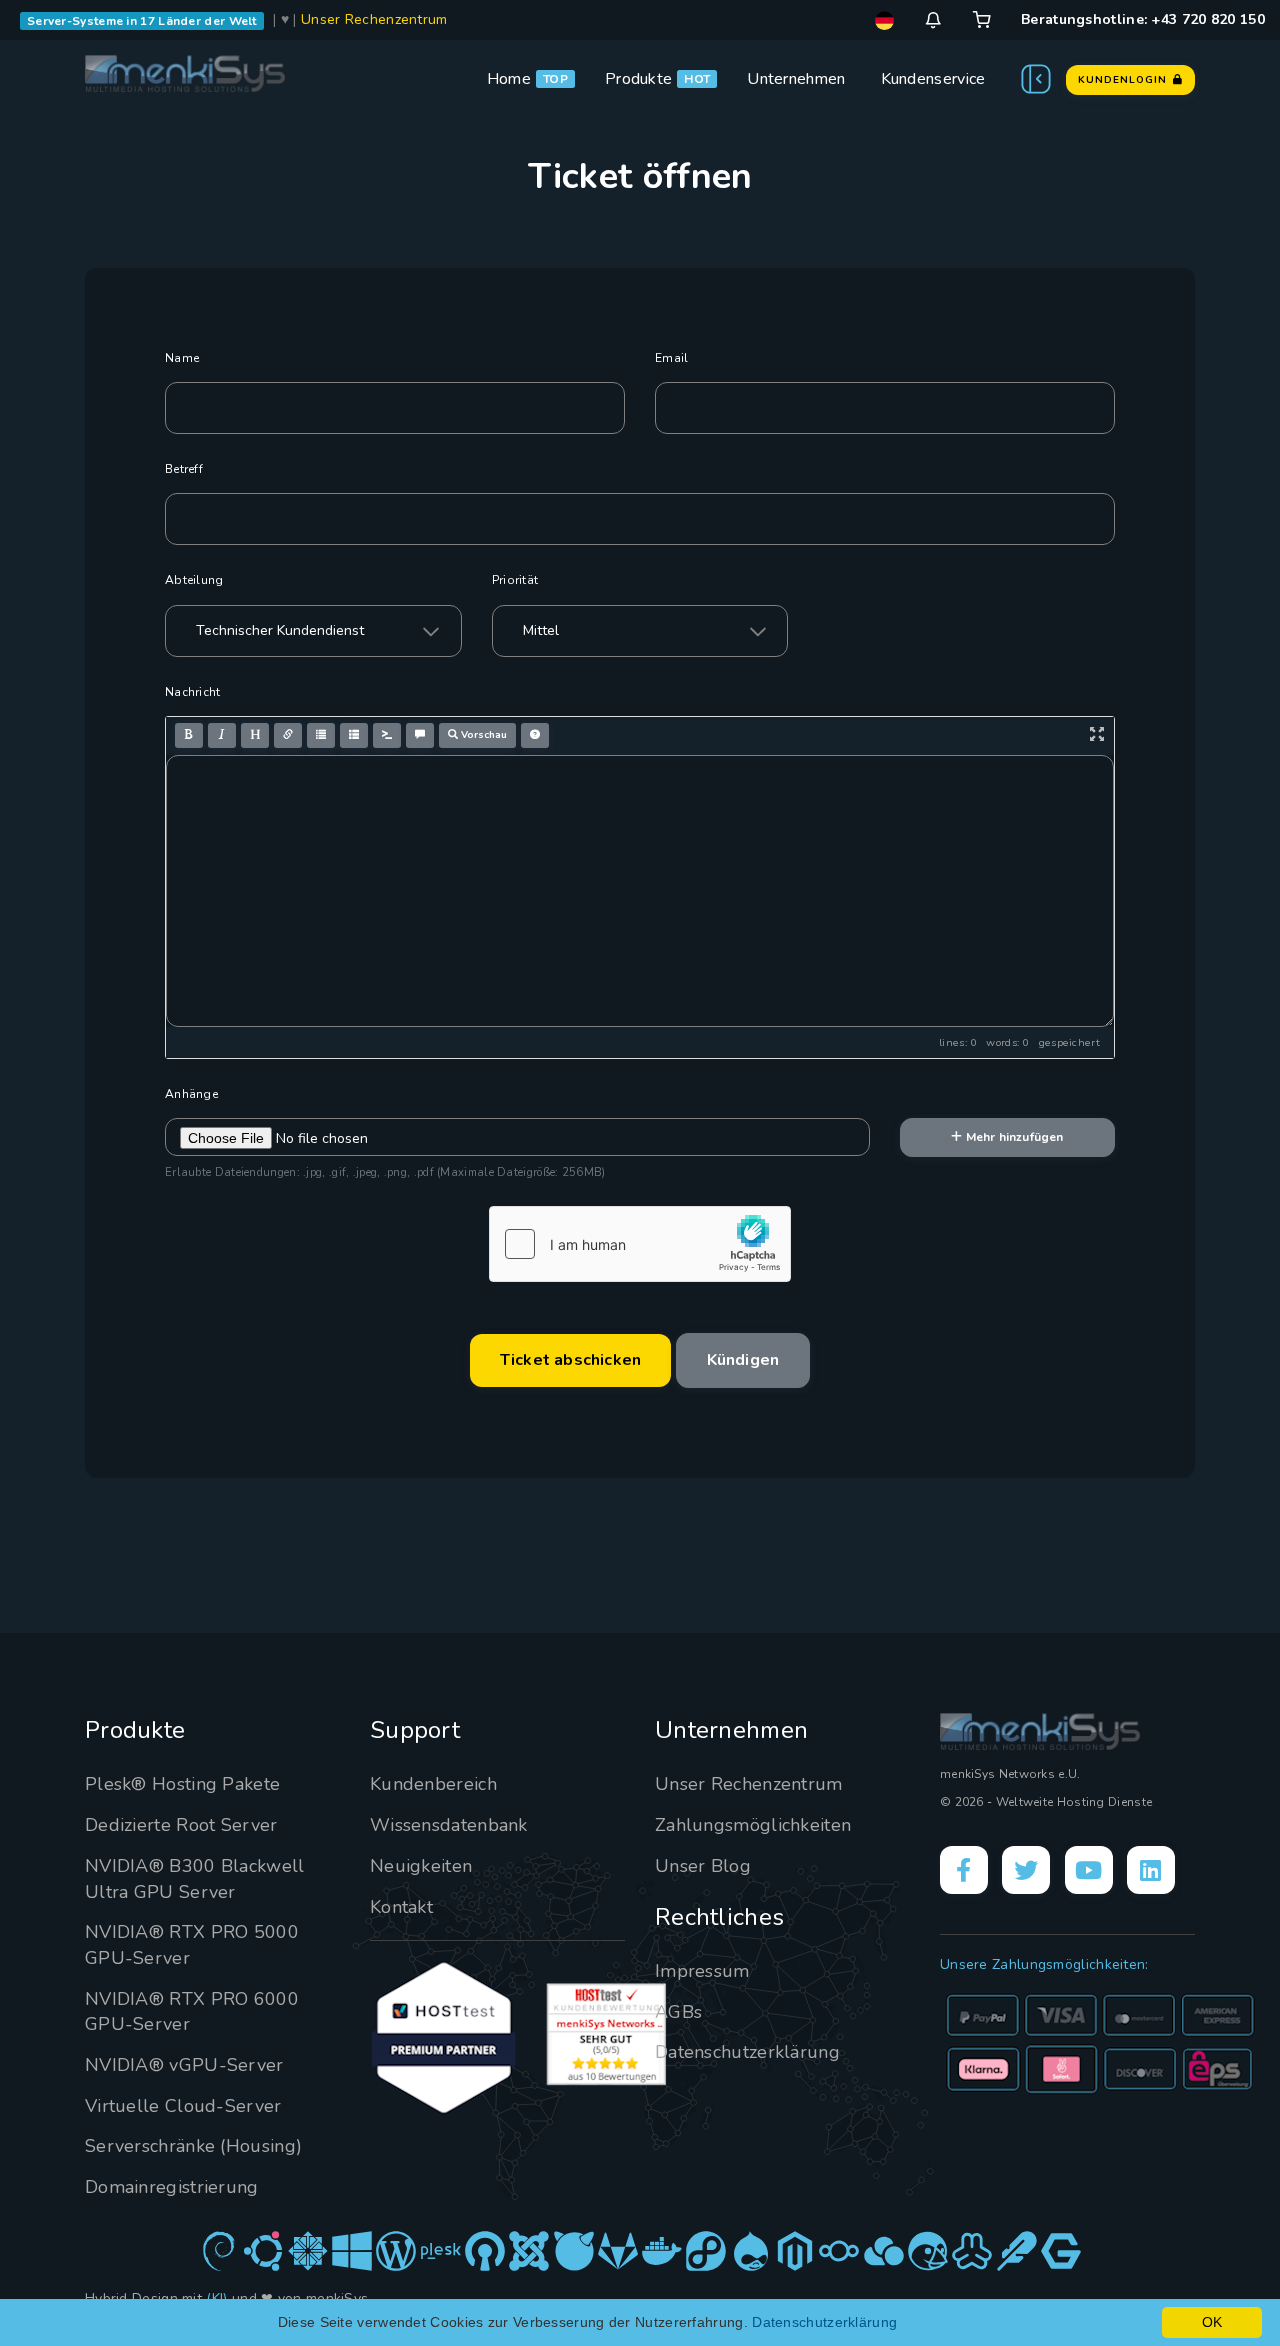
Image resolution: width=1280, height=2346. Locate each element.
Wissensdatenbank (449, 1825)
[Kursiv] (222, 735)
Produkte (638, 79)
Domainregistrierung (172, 2187)
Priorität (515, 580)
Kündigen (743, 1360)
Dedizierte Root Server (181, 1825)
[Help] (535, 735)
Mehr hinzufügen (1013, 1137)
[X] (1026, 1870)
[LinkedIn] (1151, 1870)
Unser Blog (703, 1866)
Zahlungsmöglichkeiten (753, 1825)
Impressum (702, 1971)
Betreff (184, 469)
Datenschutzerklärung (747, 2052)
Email (672, 358)
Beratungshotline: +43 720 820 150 (1143, 19)
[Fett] (189, 735)
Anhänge (191, 1094)
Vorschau (482, 735)
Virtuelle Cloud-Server (183, 2106)
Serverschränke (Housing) (193, 2146)
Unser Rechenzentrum (374, 19)
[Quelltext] (387, 735)
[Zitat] (420, 735)
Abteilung (194, 580)
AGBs (678, 2012)
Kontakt (401, 1907)
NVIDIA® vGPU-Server (184, 2065)
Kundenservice (933, 79)
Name (182, 358)
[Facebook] (964, 1870)
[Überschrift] (255, 735)
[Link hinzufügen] (288, 735)
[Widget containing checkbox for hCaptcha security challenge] (640, 1244)
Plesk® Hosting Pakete (182, 1784)
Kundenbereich (433, 1784)
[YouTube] (1089, 1870)
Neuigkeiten (421, 1866)
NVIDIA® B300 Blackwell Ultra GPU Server (195, 1879)
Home (509, 79)
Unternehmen (796, 79)
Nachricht (193, 692)
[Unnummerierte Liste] (321, 735)
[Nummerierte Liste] (354, 735)
